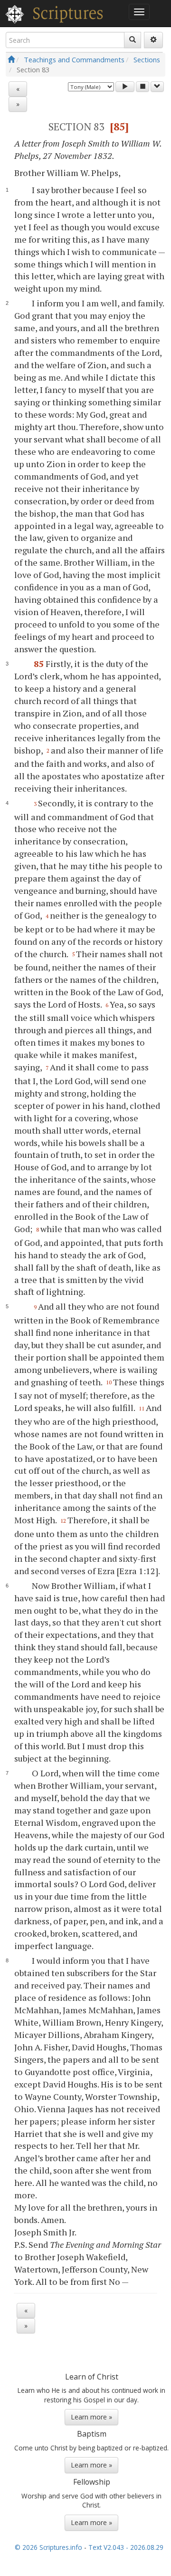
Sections (147, 59)
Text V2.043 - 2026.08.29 (126, 2547)
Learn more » (91, 2417)
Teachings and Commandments (74, 59)
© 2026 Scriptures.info (48, 2547)
